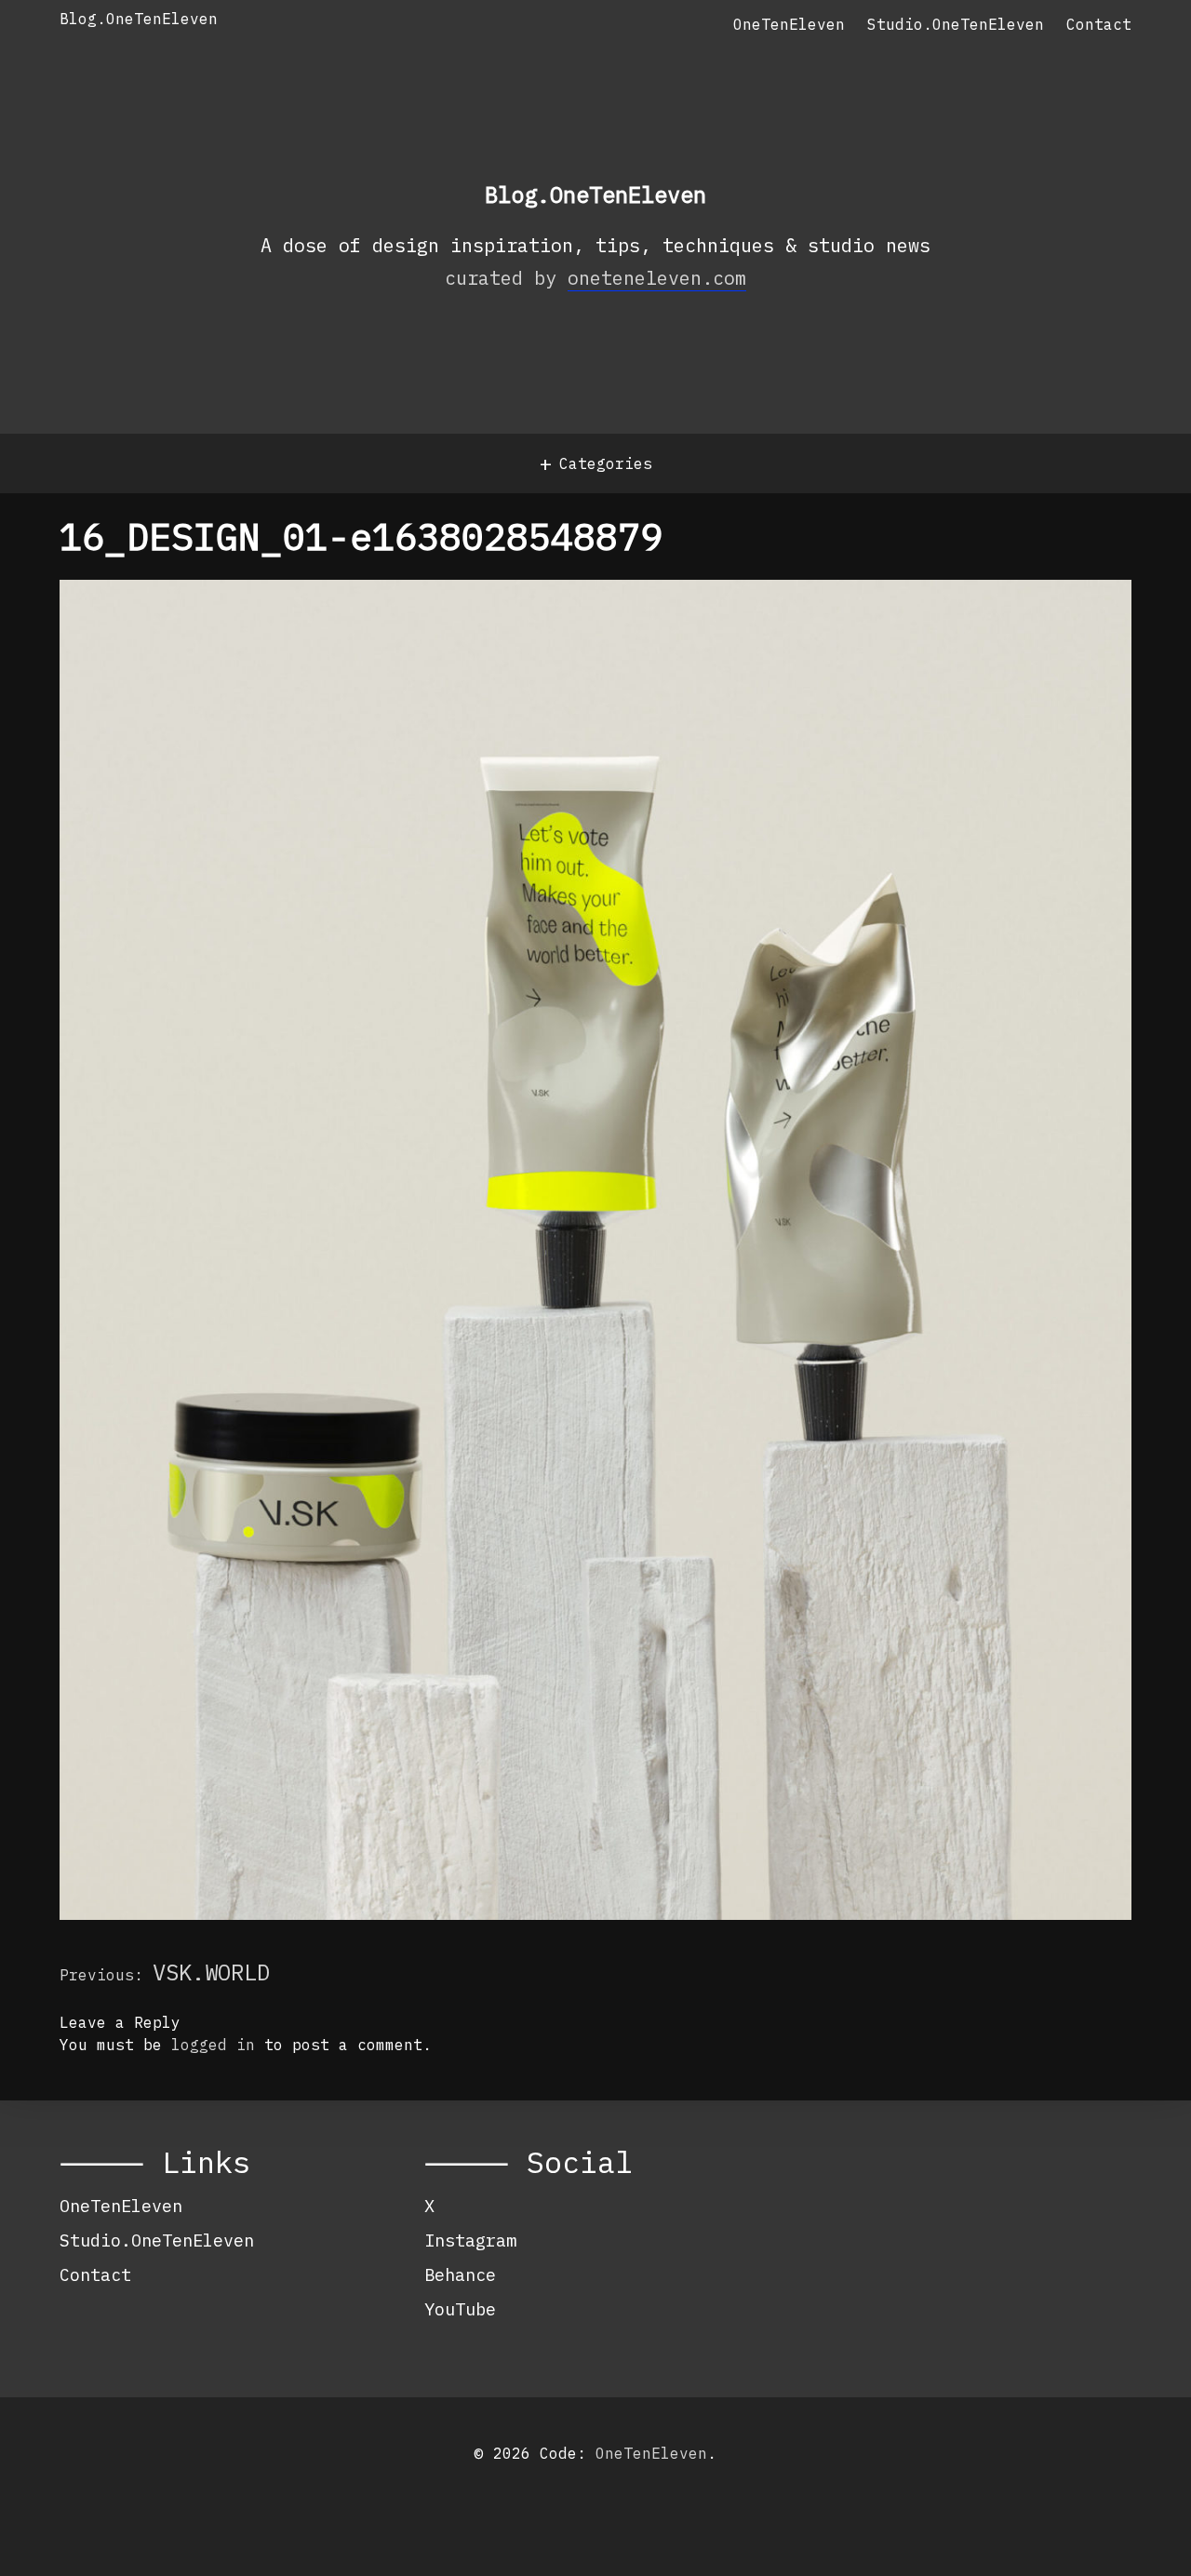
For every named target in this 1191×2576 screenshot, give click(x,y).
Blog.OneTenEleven (139, 19)
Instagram (470, 2240)
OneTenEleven (789, 24)
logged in (213, 2045)
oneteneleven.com (657, 278)
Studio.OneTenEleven (956, 24)
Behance (460, 2274)
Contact (1099, 24)
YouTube (460, 2309)
